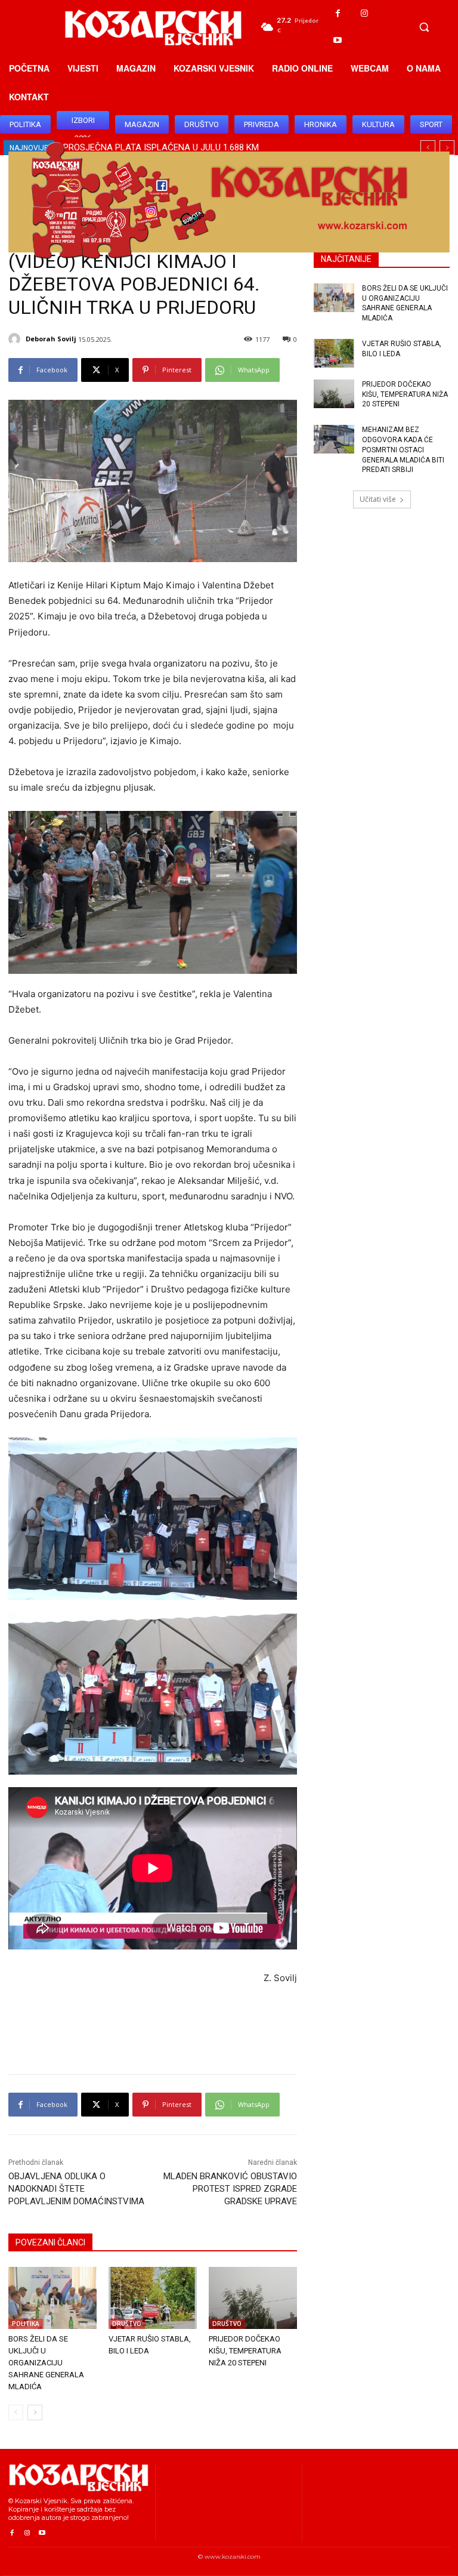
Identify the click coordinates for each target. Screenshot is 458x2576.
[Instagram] (365, 13)
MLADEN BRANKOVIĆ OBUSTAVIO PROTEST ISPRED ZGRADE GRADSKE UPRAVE (230, 2189)
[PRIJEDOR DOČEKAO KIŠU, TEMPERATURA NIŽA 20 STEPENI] (253, 2298)
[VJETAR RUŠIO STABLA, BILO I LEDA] (153, 2298)
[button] (424, 27)
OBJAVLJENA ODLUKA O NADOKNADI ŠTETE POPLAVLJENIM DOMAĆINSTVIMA (76, 2189)
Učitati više (378, 499)
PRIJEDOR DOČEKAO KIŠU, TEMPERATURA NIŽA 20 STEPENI (245, 2351)
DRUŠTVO (127, 2324)
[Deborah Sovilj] (16, 339)
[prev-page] (16, 2413)
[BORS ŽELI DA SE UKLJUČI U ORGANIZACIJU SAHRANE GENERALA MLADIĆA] (52, 2298)
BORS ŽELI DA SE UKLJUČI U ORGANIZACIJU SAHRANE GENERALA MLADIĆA (46, 2363)
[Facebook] (338, 13)
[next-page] (35, 2413)
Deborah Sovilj (51, 339)
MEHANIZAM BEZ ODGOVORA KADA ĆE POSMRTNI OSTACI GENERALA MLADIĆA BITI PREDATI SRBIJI (403, 450)
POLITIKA (26, 2324)
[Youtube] (338, 40)
